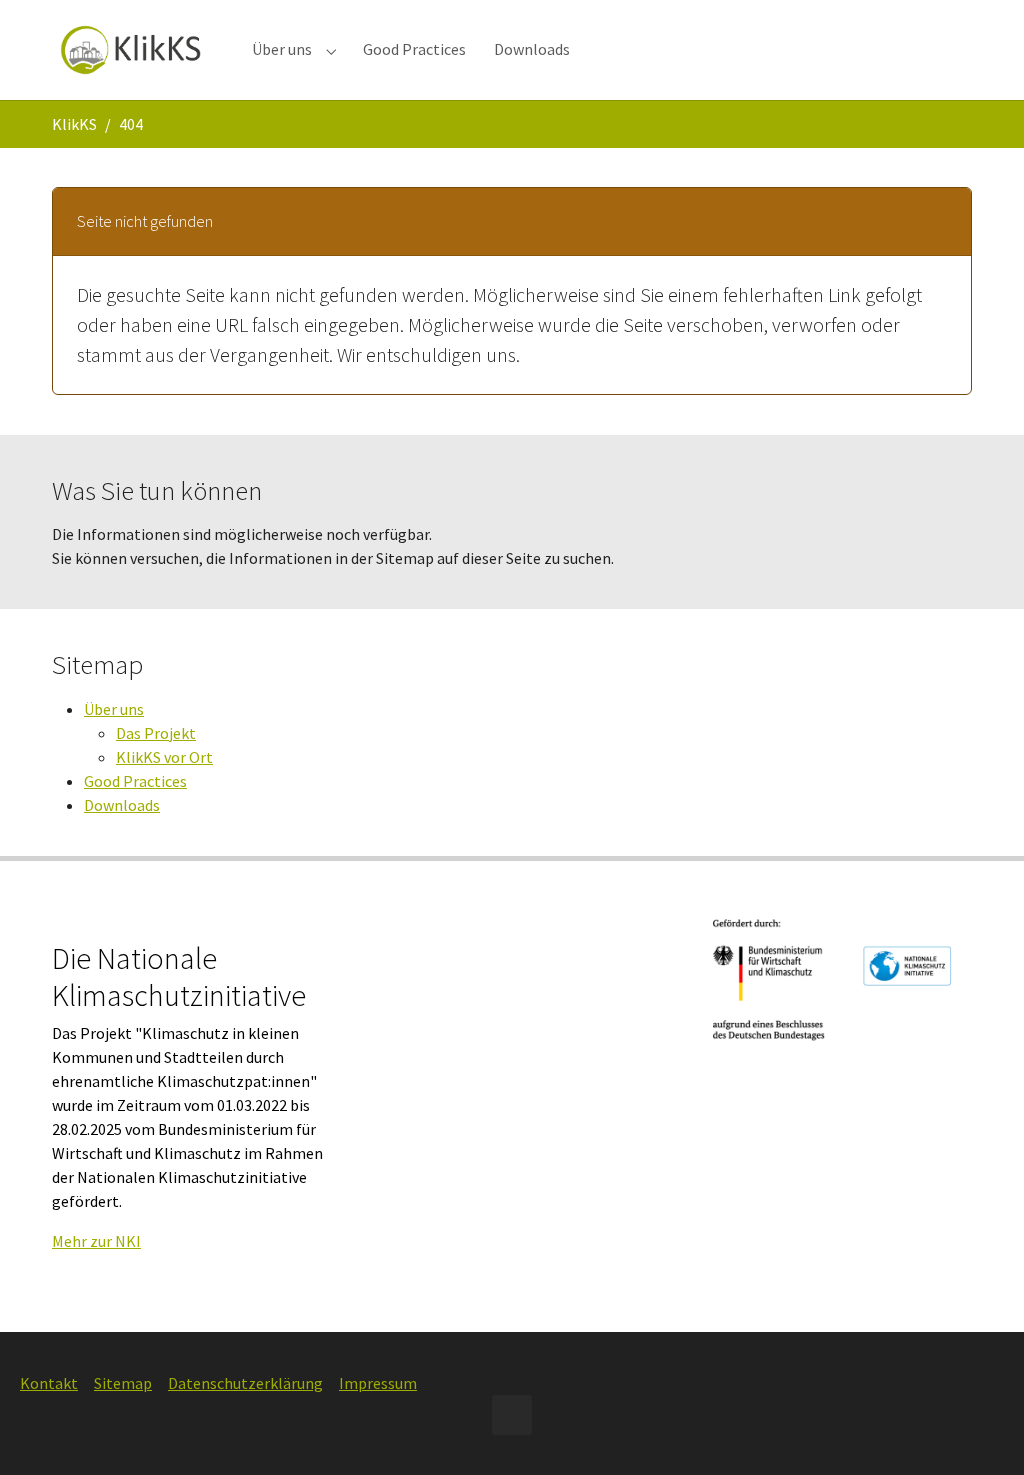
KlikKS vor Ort (164, 757)
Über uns (114, 709)
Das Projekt (156, 733)
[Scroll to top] (980, 1431)
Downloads (122, 805)
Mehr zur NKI (96, 1241)
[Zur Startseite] (132, 49)
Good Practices (135, 781)
